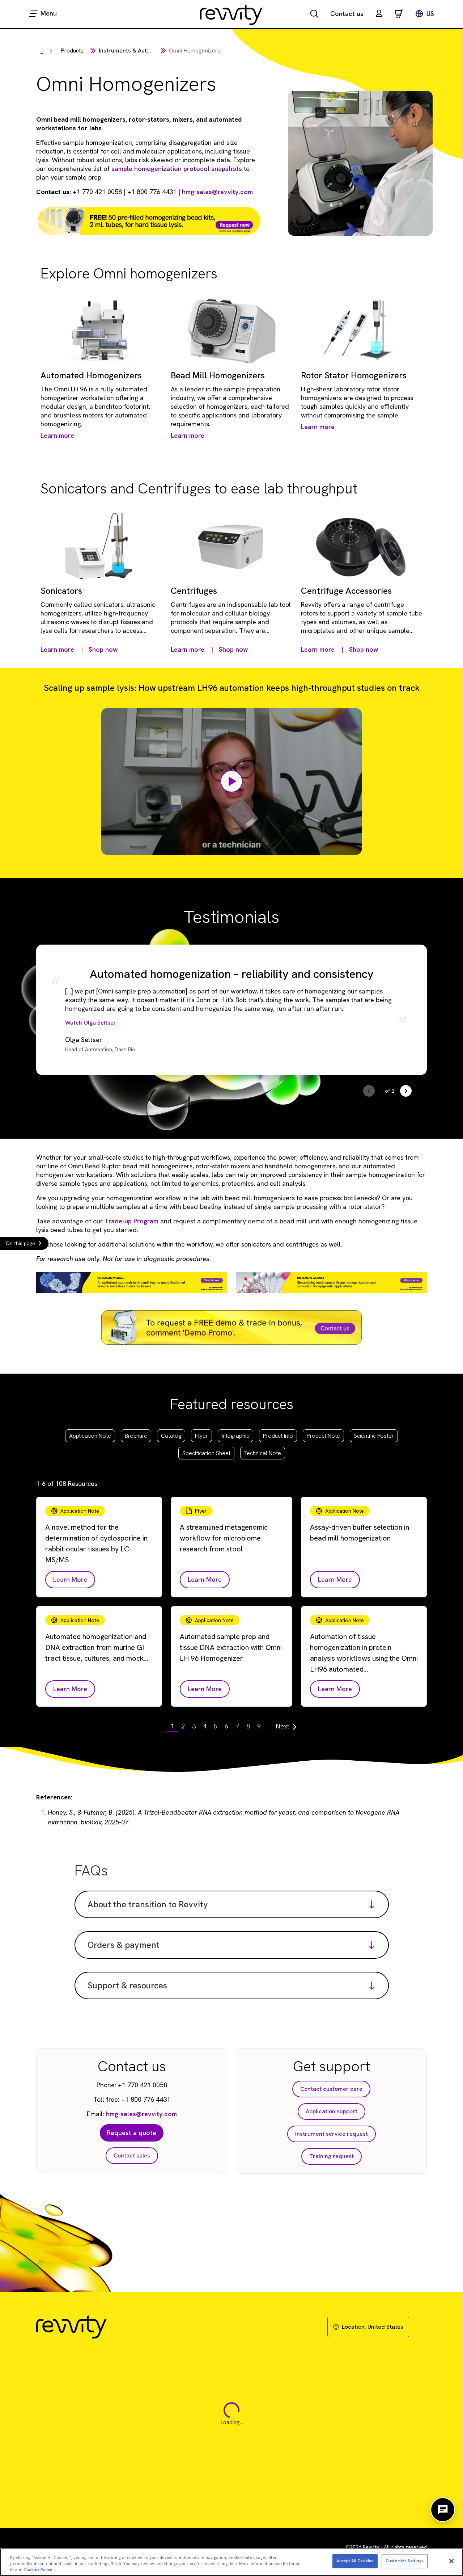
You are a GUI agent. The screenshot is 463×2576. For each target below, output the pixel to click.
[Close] (451, 2561)
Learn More (70, 1579)
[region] (231, 2562)
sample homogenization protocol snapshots (177, 169)
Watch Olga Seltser (91, 1023)
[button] (379, 14)
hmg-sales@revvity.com (217, 192)
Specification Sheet (206, 1453)
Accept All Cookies (355, 2561)
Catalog (171, 1436)
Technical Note (263, 1453)
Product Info (278, 1436)
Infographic (235, 1436)
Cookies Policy (38, 2569)
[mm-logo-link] (231, 14)
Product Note (323, 1436)
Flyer (201, 1436)
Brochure (136, 1436)
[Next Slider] (406, 1091)
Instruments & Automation (134, 51)
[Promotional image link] (149, 221)
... (41, 52)
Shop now (103, 649)
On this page (20, 1243)
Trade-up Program (131, 1221)
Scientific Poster (374, 1436)
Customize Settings (405, 2561)
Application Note (90, 1436)
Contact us (347, 14)
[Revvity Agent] (443, 2510)
